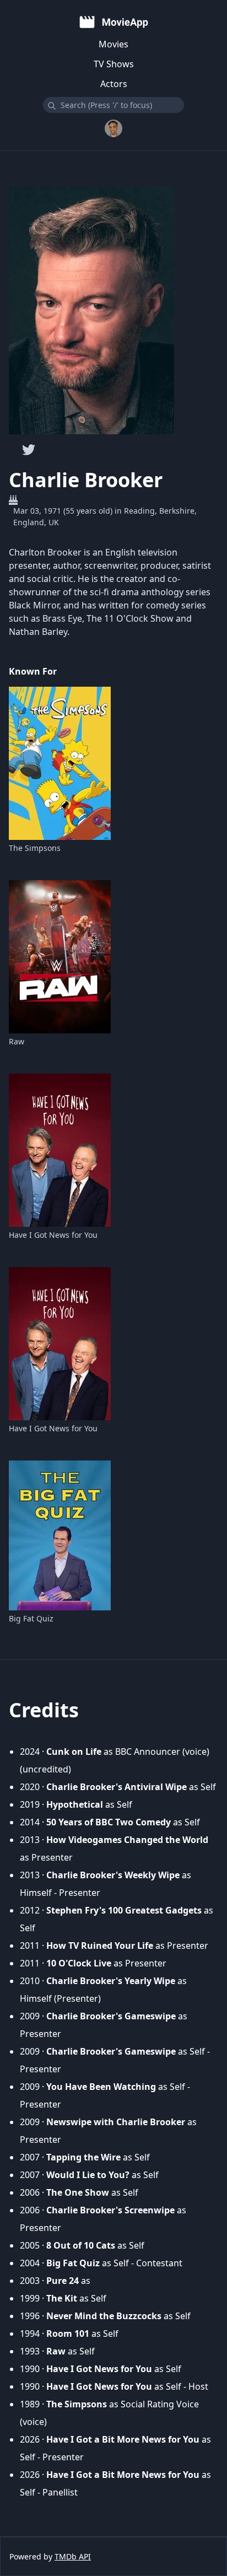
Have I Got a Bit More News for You (123, 2439)
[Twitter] (29, 450)
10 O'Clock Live (79, 1963)
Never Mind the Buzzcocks (104, 2316)
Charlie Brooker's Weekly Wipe (113, 1875)
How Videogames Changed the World (127, 1840)
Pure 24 (63, 2281)
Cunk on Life (74, 1752)
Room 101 (68, 2334)
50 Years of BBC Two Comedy (109, 1822)
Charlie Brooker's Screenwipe (110, 2210)
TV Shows (114, 64)
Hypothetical (75, 1804)
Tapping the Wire (83, 2157)
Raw (17, 1041)
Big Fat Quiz (31, 1618)
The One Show (78, 2192)
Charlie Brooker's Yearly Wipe (111, 1981)
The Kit (62, 2298)
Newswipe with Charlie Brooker (116, 2122)
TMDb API (73, 2556)
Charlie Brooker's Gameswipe (111, 2016)
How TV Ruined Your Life (100, 1946)
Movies (113, 44)
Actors (114, 84)
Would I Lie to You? (88, 2175)
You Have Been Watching (101, 2087)
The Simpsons (35, 848)
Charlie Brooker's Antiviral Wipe (117, 1787)
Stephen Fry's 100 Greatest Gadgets (124, 1910)
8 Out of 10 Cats (81, 2245)
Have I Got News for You (53, 1235)
